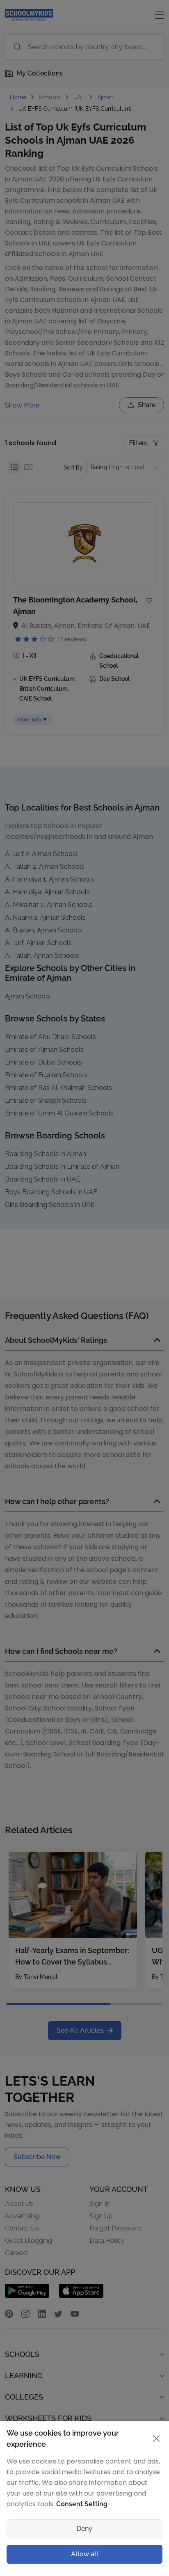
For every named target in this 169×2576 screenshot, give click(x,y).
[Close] (156, 2439)
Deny (84, 2529)
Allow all (85, 2554)
